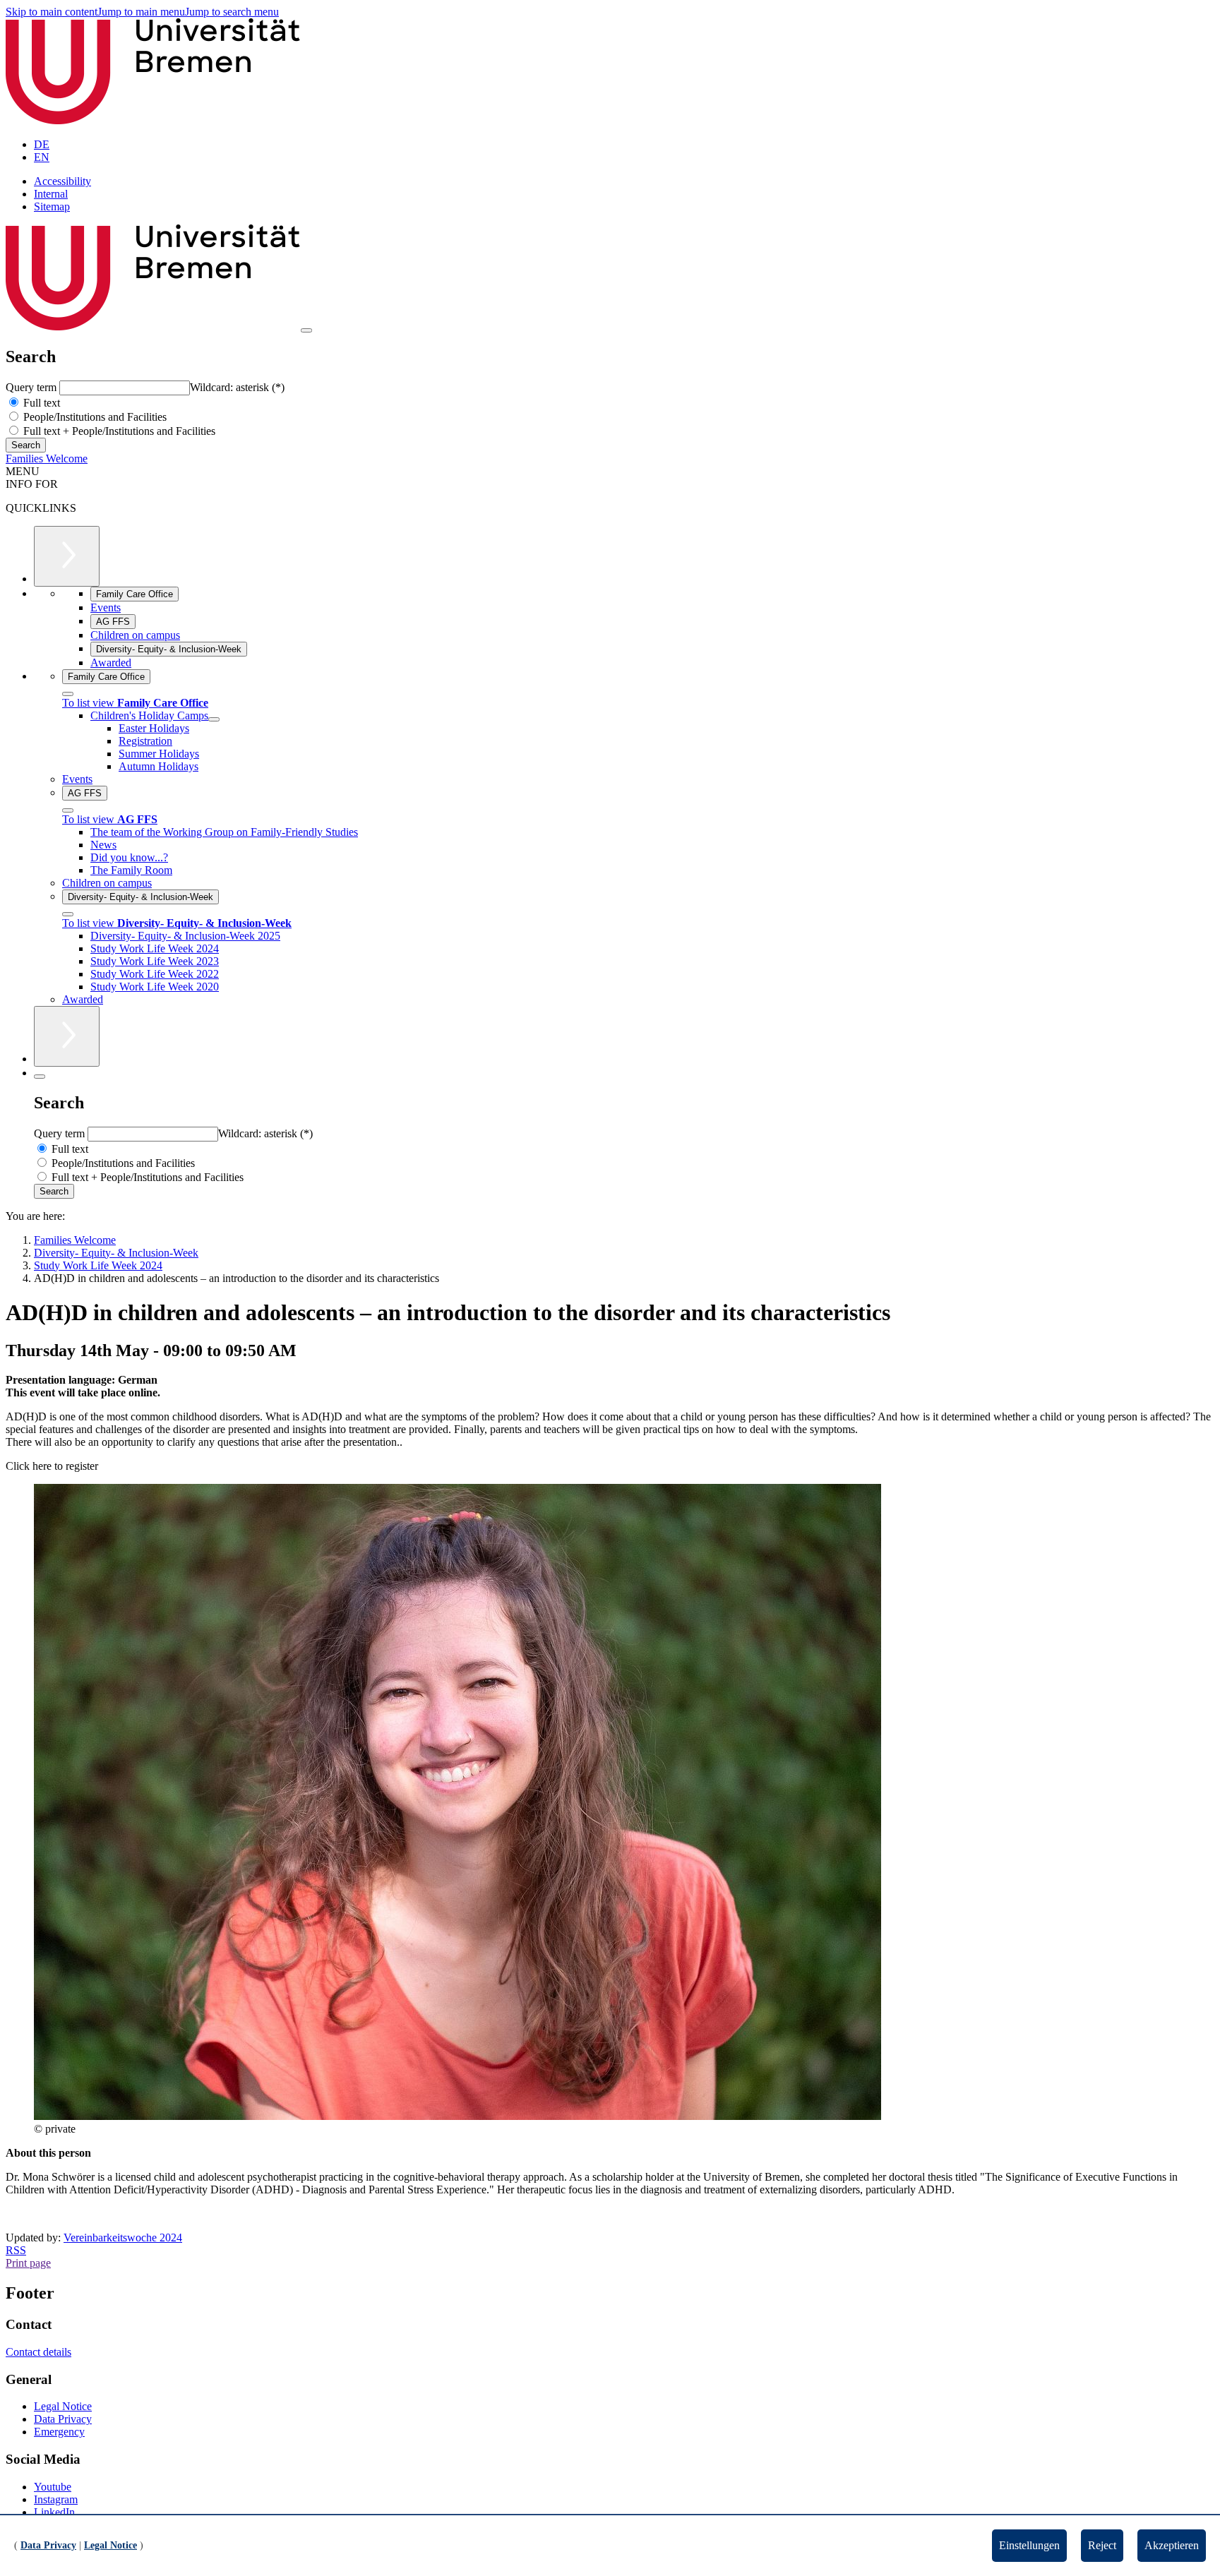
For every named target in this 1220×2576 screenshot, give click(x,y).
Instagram (56, 2499)
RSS (16, 2250)
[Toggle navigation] (306, 330)
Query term (32, 387)
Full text (40, 403)
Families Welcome (47, 459)
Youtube (53, 2487)
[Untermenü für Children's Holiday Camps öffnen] (214, 719)
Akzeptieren (1172, 2545)
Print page (28, 2263)
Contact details (38, 2352)
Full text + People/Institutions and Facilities (118, 431)
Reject (1102, 2545)
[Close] (68, 694)
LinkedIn (54, 2512)
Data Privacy (63, 2419)
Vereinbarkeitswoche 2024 (123, 2237)
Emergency (59, 2432)
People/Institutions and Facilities (94, 417)
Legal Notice (63, 2406)
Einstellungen (1029, 2545)
